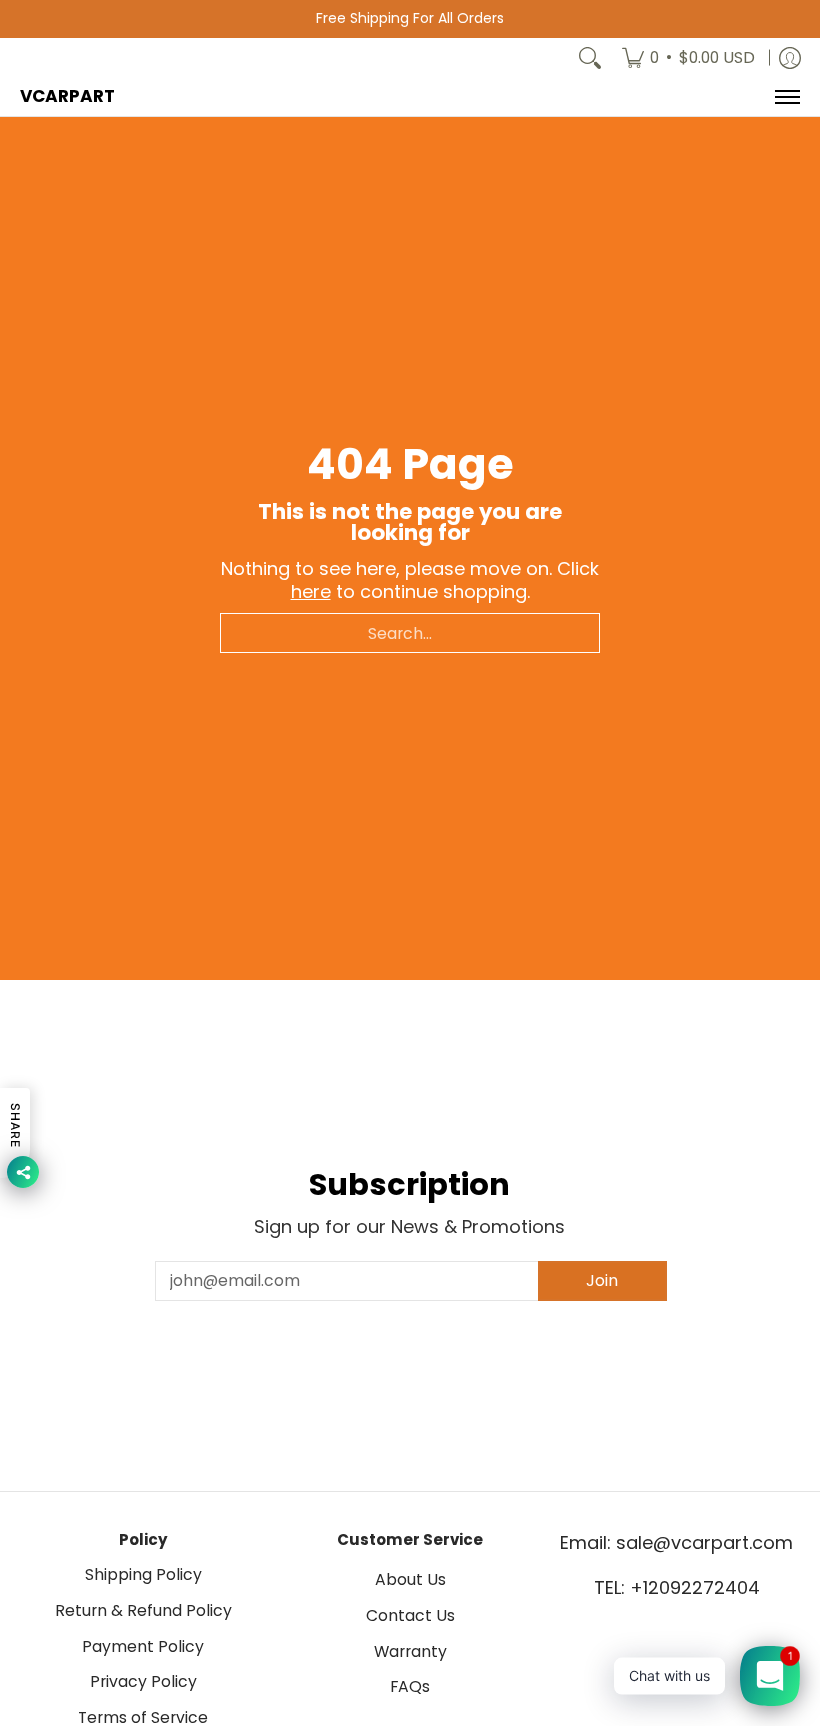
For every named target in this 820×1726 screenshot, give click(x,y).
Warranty (410, 1651)
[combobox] (410, 633)
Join (602, 1280)
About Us (410, 1579)
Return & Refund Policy (143, 1610)
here (311, 591)
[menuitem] (688, 58)
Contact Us (410, 1615)
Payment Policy (143, 1646)
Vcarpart (67, 96)
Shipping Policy (143, 1574)
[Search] (590, 58)
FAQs (410, 1686)
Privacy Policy (143, 1681)
